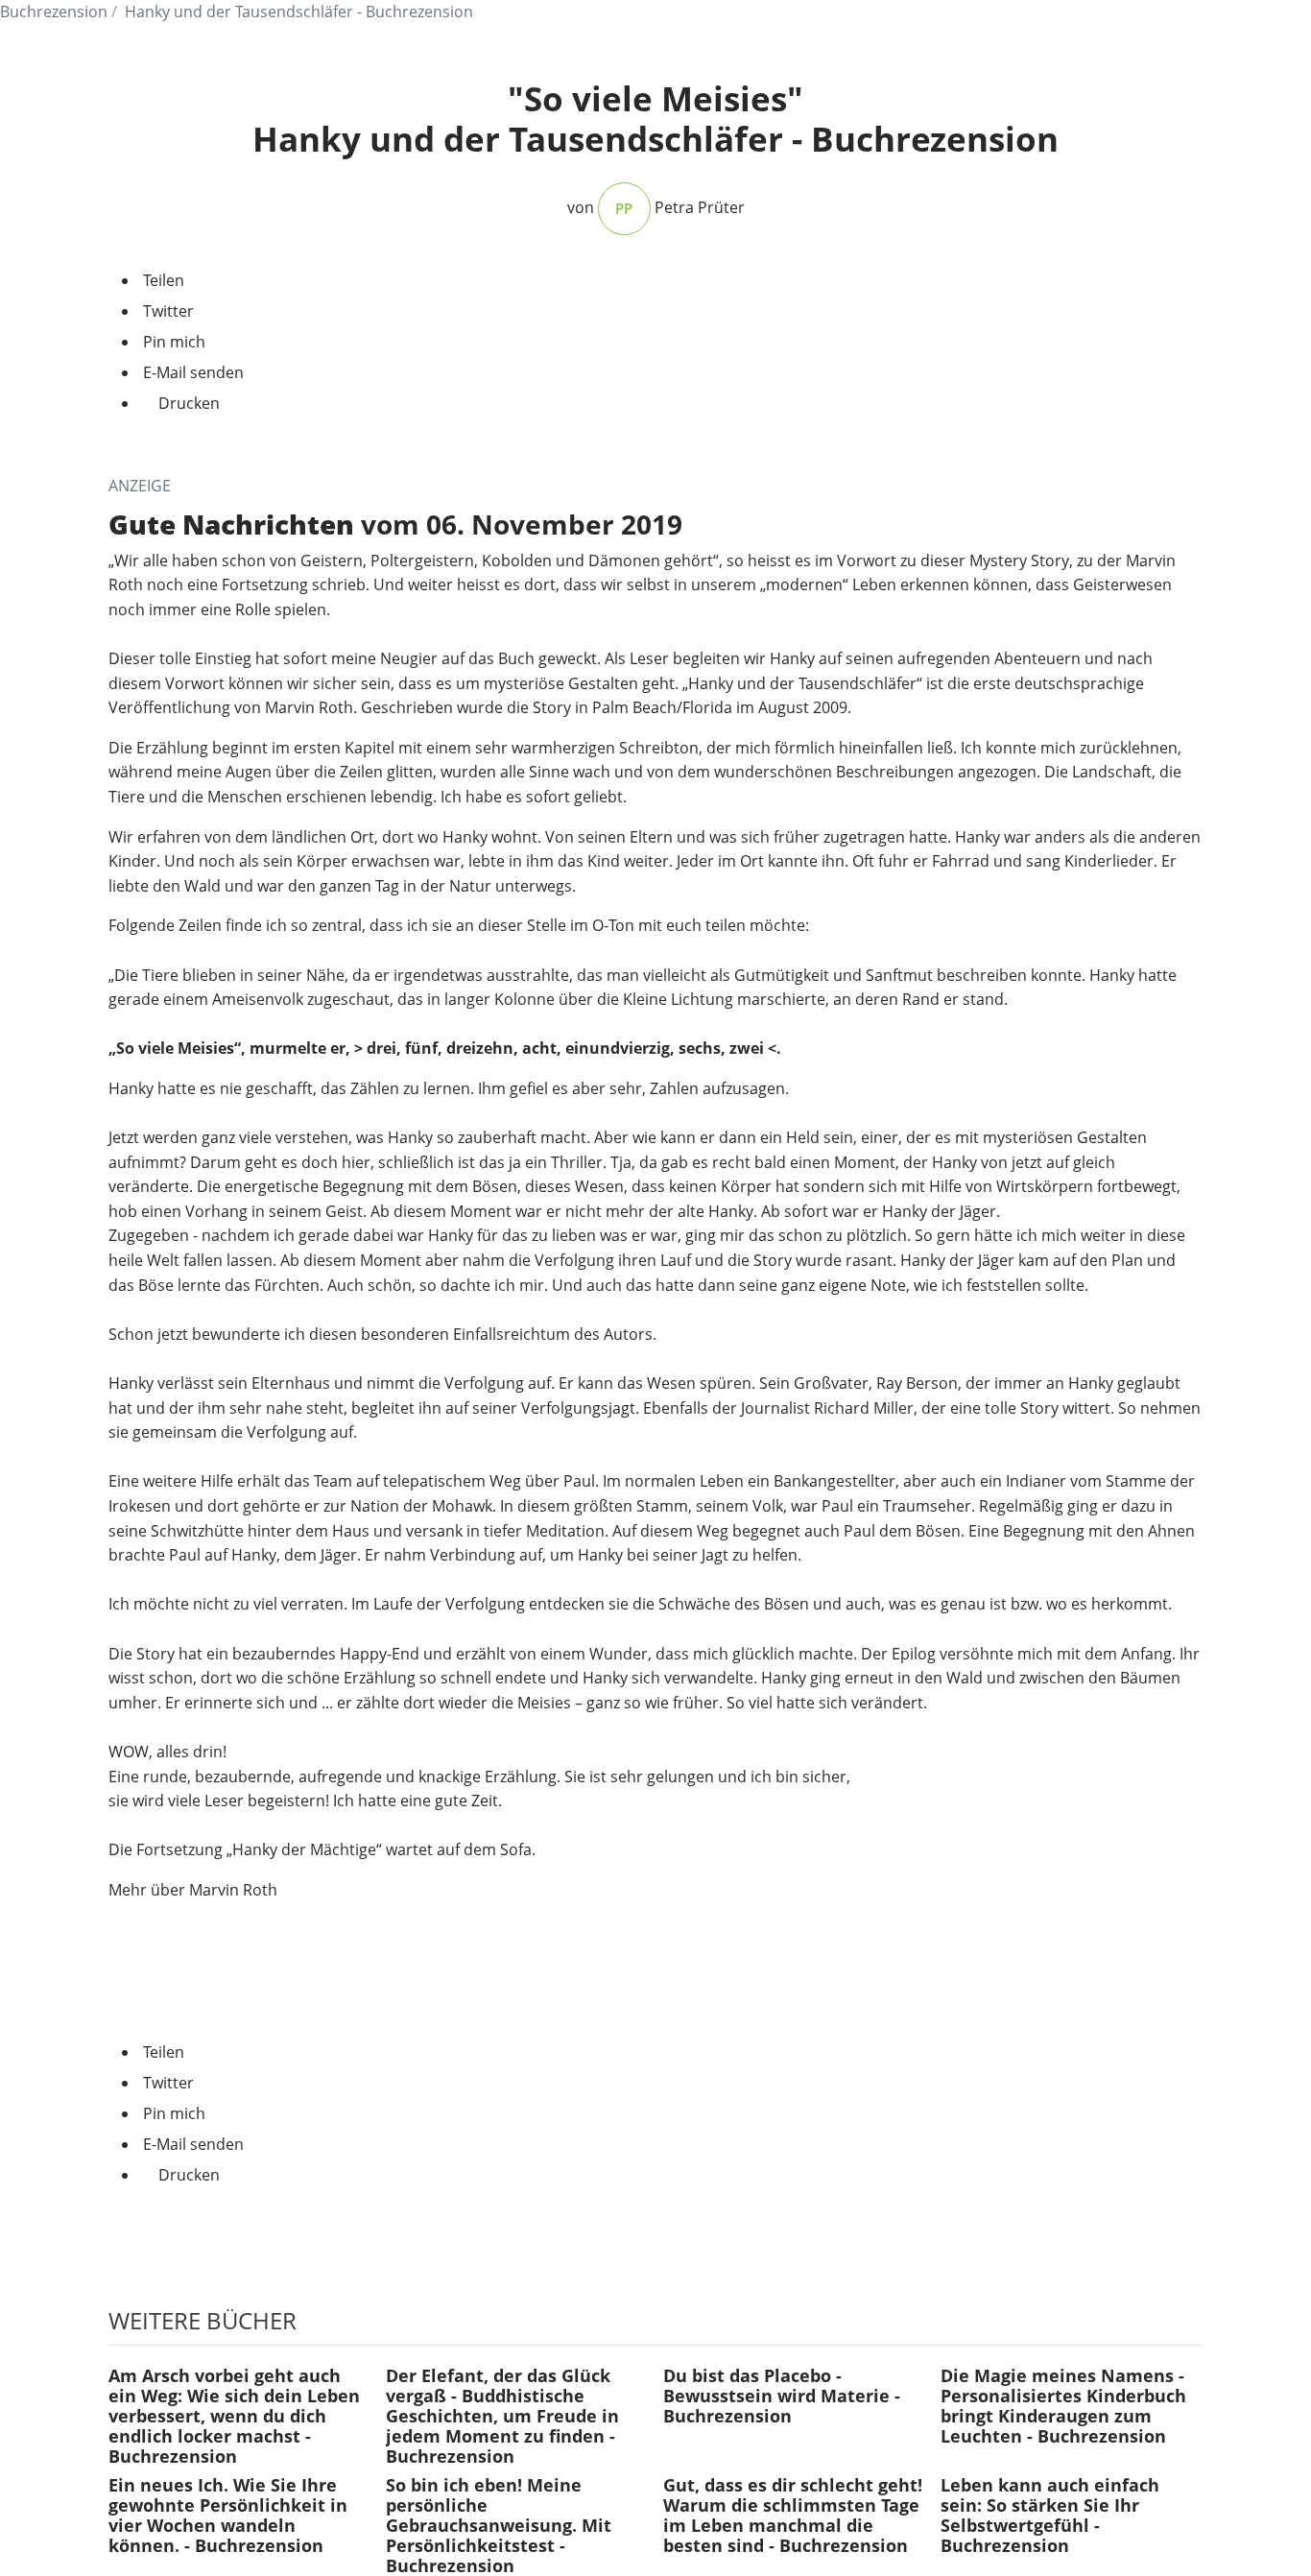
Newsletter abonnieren (655, 2240)
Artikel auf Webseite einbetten (217, 2005)
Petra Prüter (700, 206)
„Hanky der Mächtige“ (304, 1849)
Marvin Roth (233, 1890)
